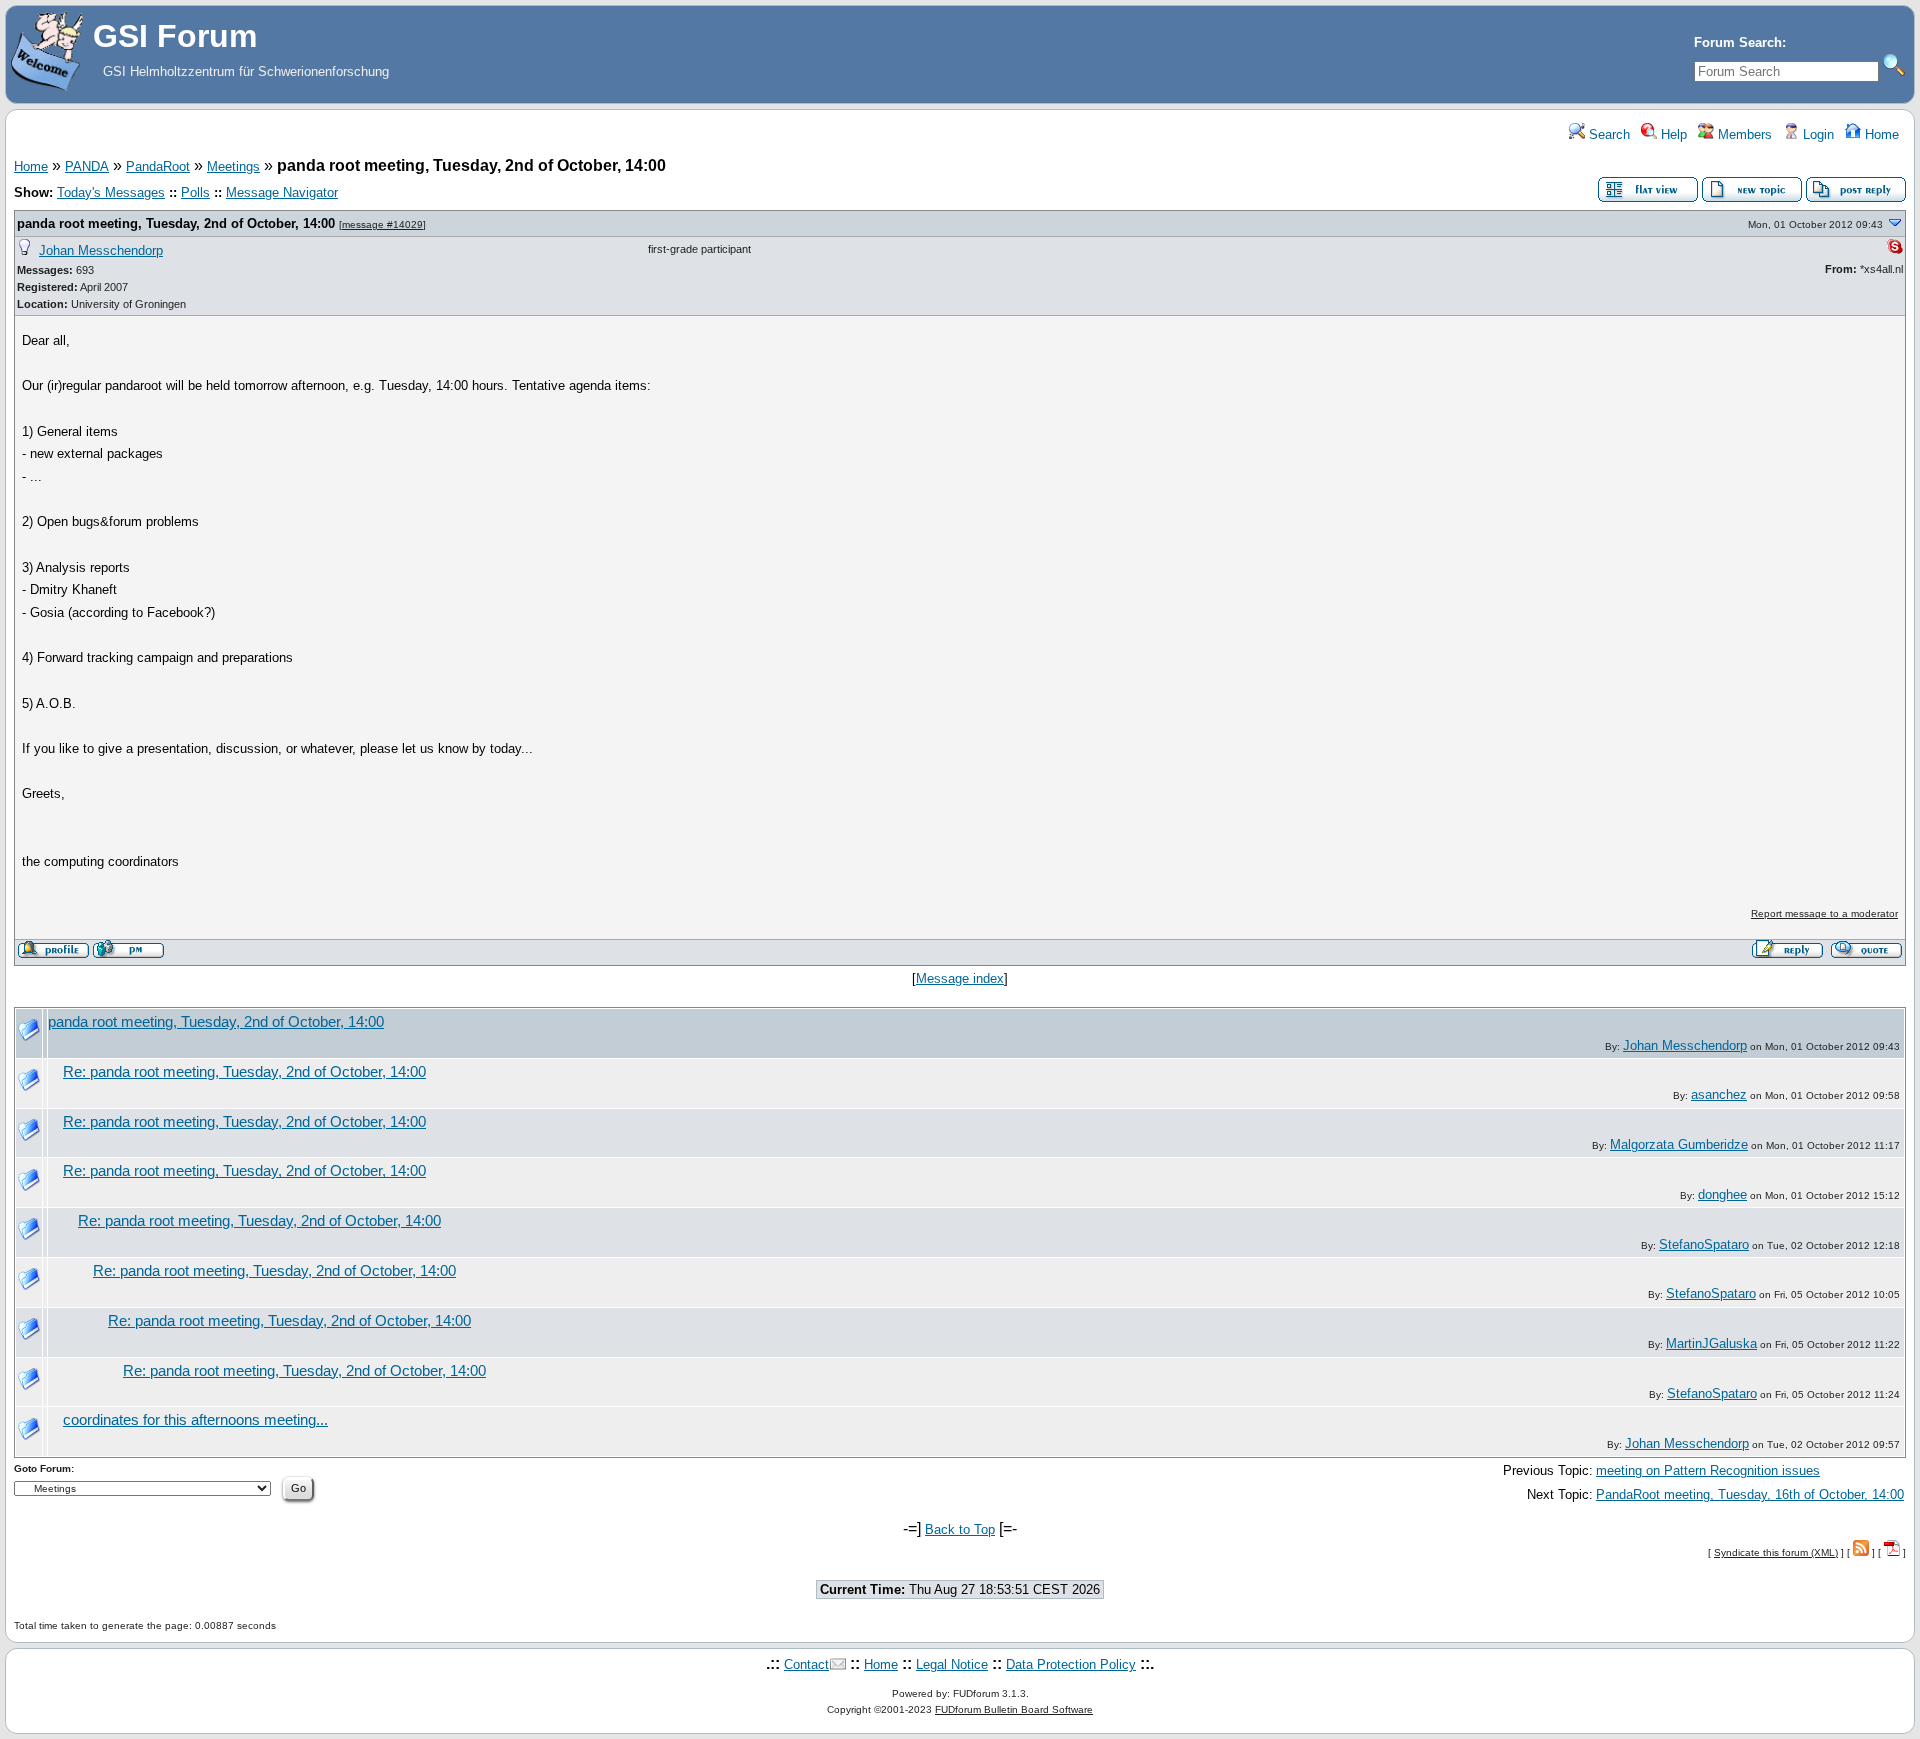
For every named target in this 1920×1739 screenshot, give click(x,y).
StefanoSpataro (1704, 1244)
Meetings (233, 166)
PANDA (87, 166)
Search (1607, 134)
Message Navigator (282, 192)
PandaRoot (158, 166)
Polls (195, 192)
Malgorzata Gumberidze (1679, 1144)
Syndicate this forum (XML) (1776, 1552)
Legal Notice (952, 1664)
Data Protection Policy (1071, 1664)
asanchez (1719, 1094)
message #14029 (382, 224)
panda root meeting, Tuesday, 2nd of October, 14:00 (176, 223)
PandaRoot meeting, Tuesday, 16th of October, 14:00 (1750, 1494)
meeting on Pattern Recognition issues (1708, 1470)
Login (1816, 134)
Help (1672, 134)
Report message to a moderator (1824, 913)
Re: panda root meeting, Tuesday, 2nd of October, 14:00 (244, 1072)
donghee (1722, 1194)
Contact (806, 1664)
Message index (960, 978)
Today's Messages (111, 192)
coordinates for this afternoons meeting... (195, 1420)
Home (1880, 134)
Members (1743, 134)
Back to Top (960, 1529)
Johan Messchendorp (101, 250)
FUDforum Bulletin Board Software (1014, 1709)
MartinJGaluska (1711, 1343)
